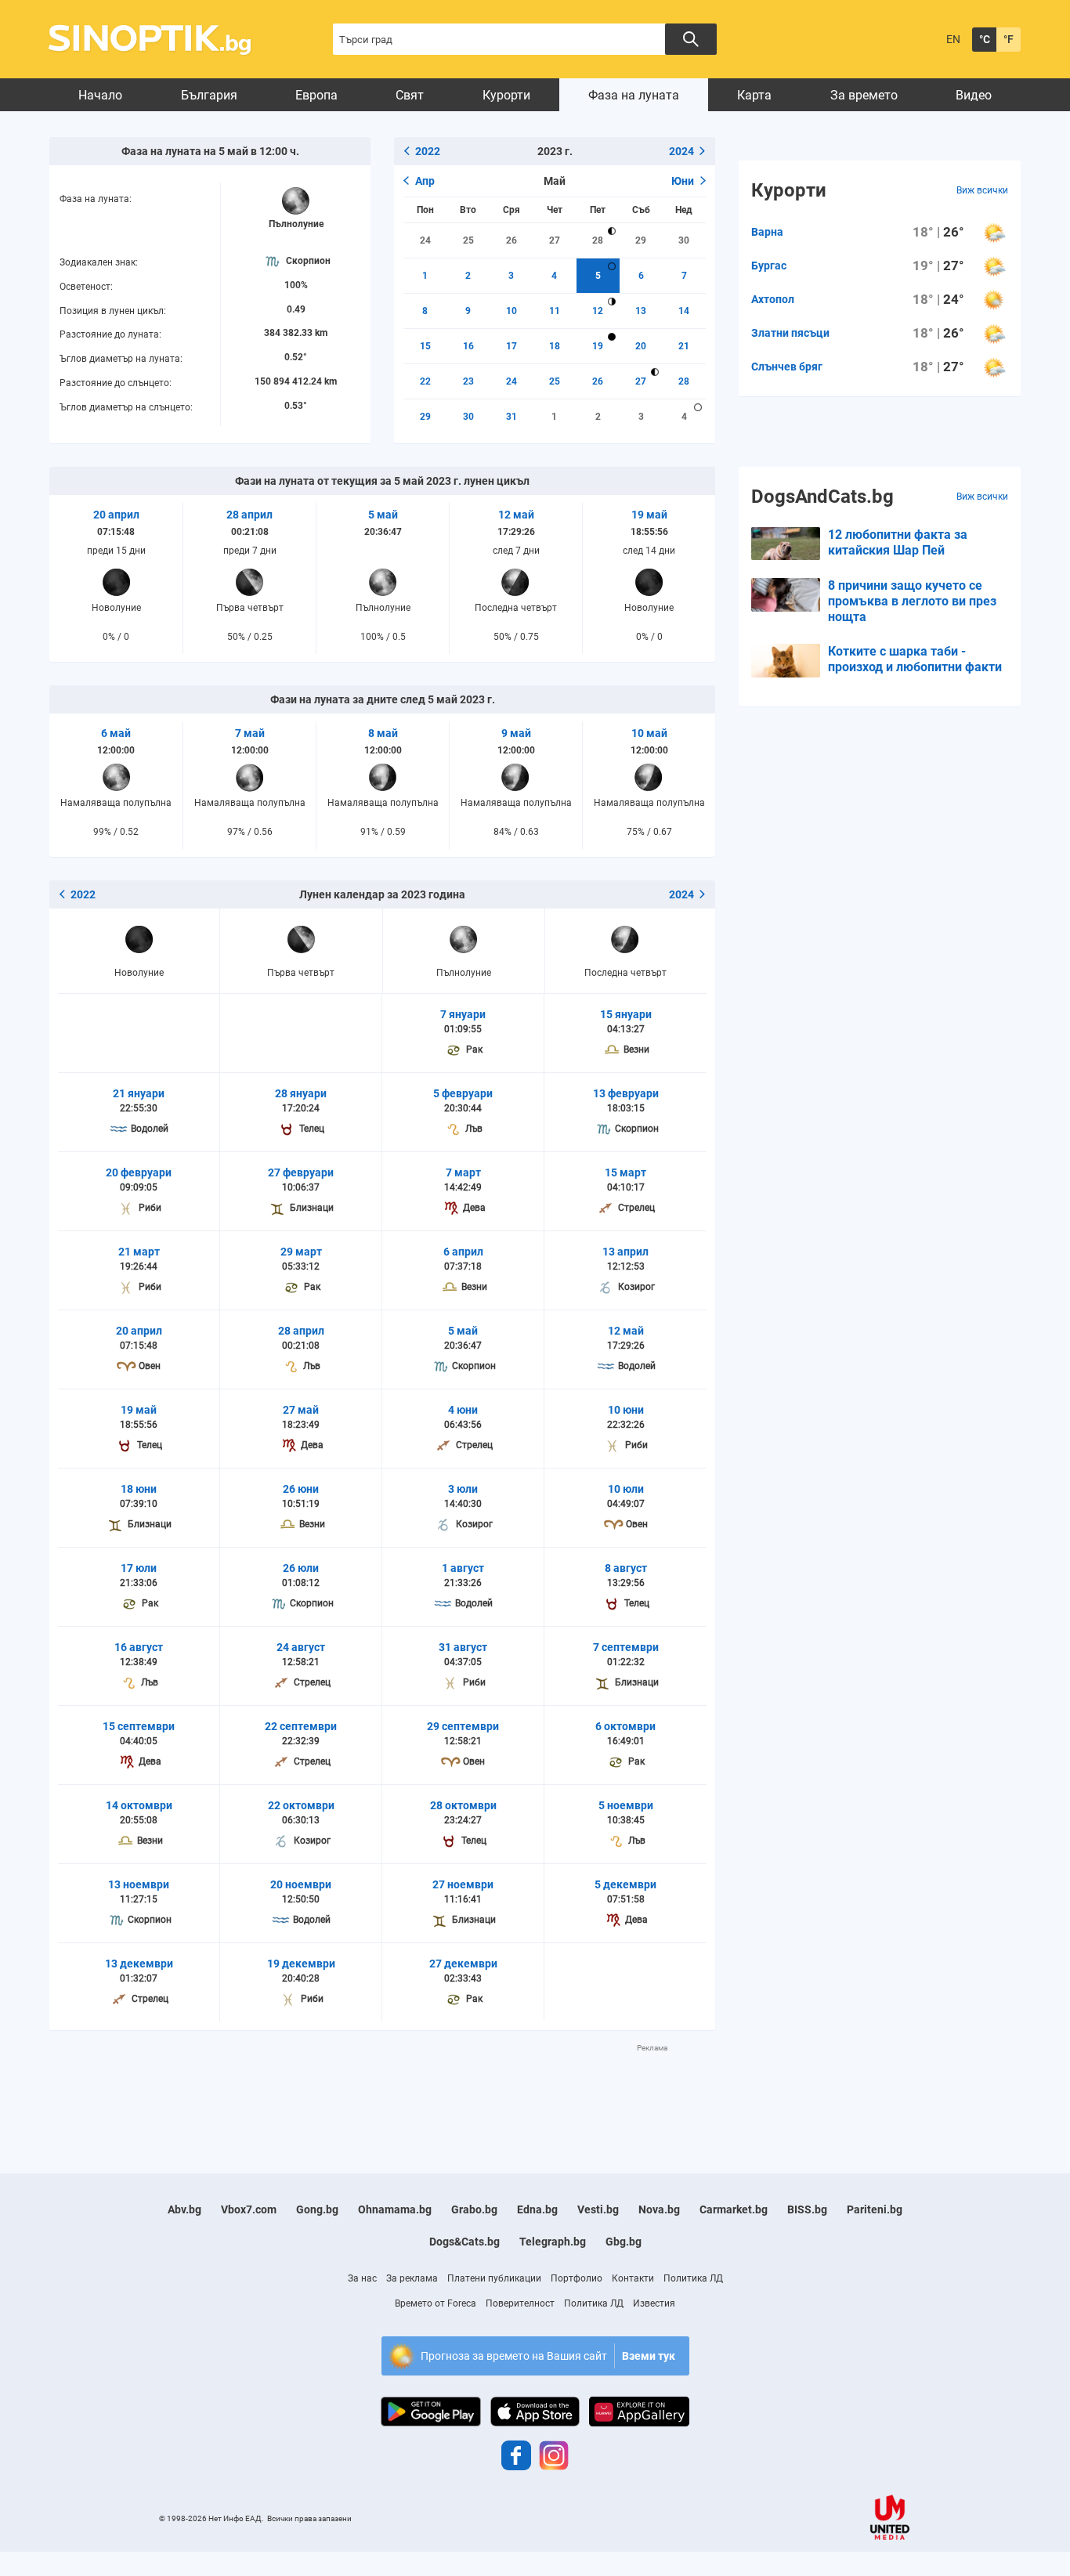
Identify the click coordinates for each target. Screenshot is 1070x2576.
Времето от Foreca (436, 2303)
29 (641, 240)
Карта (754, 95)
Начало (100, 95)
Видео (974, 95)
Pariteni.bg (875, 2209)
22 (425, 381)
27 (555, 240)
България (209, 95)
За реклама (412, 2278)
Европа (316, 95)
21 (684, 346)
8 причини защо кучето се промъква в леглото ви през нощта (912, 601)
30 (684, 240)
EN (953, 39)
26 (512, 240)
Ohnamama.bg (395, 2209)
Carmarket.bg (734, 2209)
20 (641, 346)
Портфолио (577, 2278)
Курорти (506, 95)
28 (598, 240)
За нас (362, 2278)
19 (598, 346)
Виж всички (982, 190)
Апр (425, 181)
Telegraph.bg (553, 2242)
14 (684, 311)
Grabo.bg (474, 2209)
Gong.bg (317, 2209)
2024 (681, 151)
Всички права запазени (309, 2518)
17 (512, 346)
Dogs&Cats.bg (465, 2242)
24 (425, 240)
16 (468, 346)
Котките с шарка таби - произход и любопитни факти (915, 659)
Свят (410, 95)
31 (512, 417)
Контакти (633, 2278)
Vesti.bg (598, 2209)
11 (555, 311)
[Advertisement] (382, 2089)
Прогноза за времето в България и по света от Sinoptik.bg (159, 40)
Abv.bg (184, 2209)
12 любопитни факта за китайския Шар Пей (898, 542)
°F (1009, 39)
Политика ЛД (693, 2278)
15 (425, 346)
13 (641, 311)
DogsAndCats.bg (822, 497)
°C (985, 39)
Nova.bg (659, 2209)
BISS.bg (807, 2209)
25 (468, 240)
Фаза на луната (634, 95)
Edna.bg (537, 2209)
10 (512, 311)
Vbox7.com (249, 2209)
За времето (864, 95)
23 (468, 381)
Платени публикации (494, 2278)
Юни (683, 181)
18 (555, 346)
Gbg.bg (624, 2242)
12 (598, 311)
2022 (428, 151)
